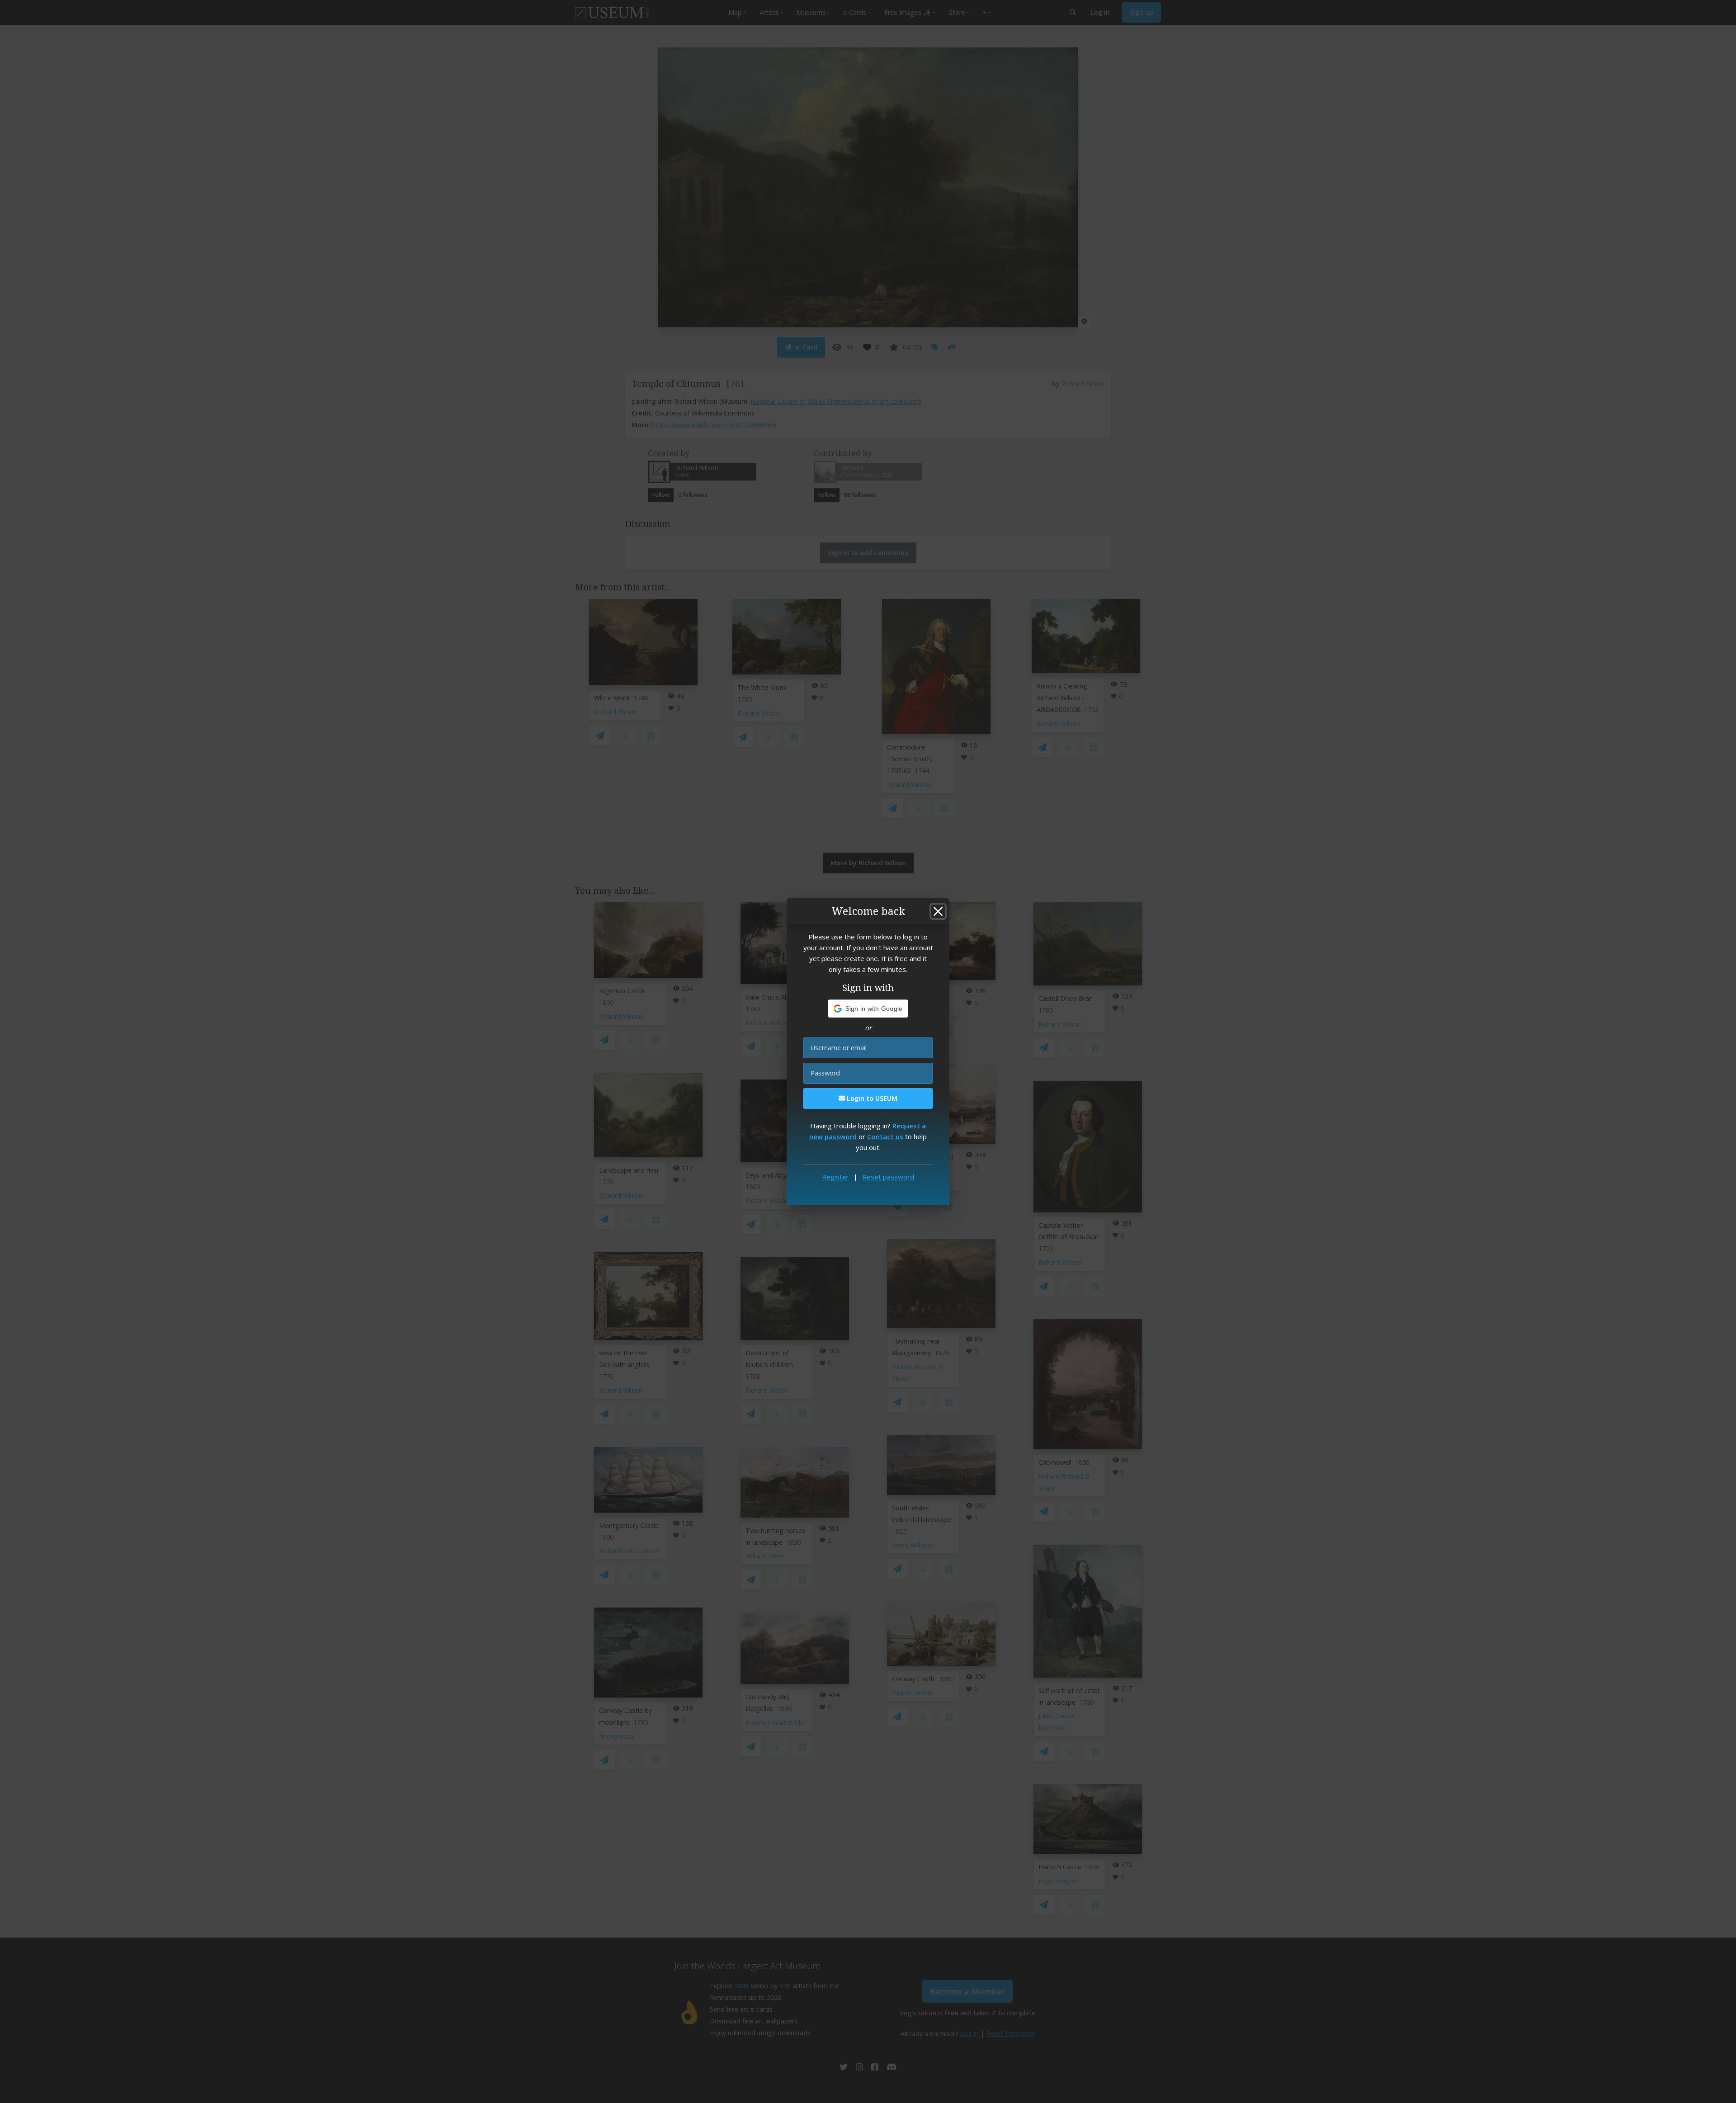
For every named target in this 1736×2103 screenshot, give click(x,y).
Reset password (888, 1177)
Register (835, 1177)
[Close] (938, 911)
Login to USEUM (871, 1098)
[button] (868, 1009)
